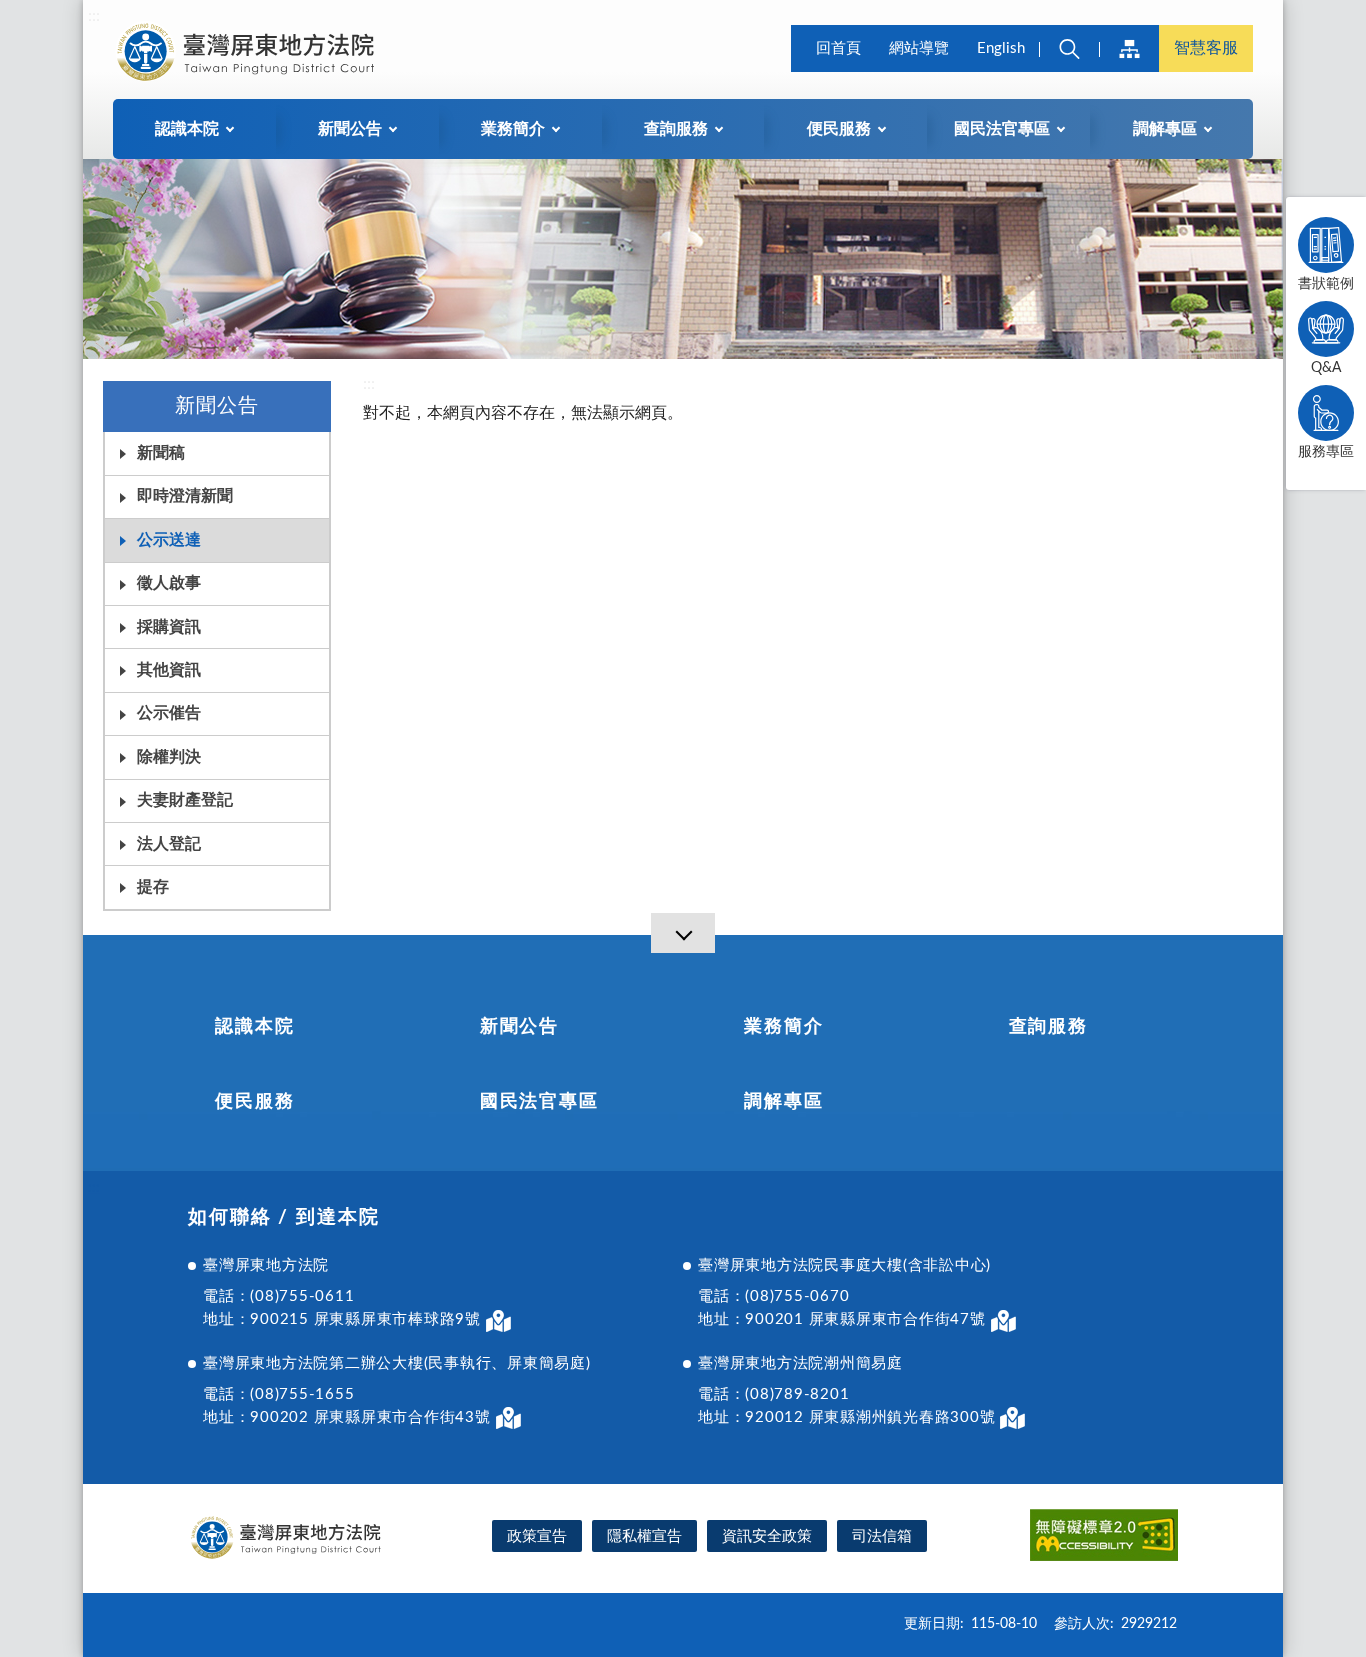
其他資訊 (169, 670)
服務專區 (1326, 452)
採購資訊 (169, 627)
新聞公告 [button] (350, 129)
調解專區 (783, 1102)
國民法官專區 (539, 1102)
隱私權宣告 (644, 1536)
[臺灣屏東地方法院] (249, 52)
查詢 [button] (1069, 48)
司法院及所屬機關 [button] (1129, 48)
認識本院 (254, 1027)
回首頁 (838, 48)
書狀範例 (1326, 284)
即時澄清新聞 (185, 496)
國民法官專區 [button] (1002, 129)
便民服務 (254, 1102)
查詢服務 (1048, 1027)
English (1001, 48)
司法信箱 (882, 1536)
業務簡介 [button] (513, 129)
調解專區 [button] (1165, 129)
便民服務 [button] (839, 129)
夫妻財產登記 (185, 800)
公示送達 (169, 540)
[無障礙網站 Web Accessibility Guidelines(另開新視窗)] (1104, 1538)
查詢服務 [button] (676, 129)
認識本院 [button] (187, 129)
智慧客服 (1206, 48)
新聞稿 (161, 453)
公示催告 (169, 713)
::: (94, 16)
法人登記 (169, 844)
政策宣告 (537, 1536)
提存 (153, 887)
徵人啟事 (169, 583)
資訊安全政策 (767, 1536)
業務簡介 (783, 1027)
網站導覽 (919, 48)
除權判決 (169, 757)
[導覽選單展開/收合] (683, 933)
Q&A (1326, 368)
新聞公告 (519, 1027)
